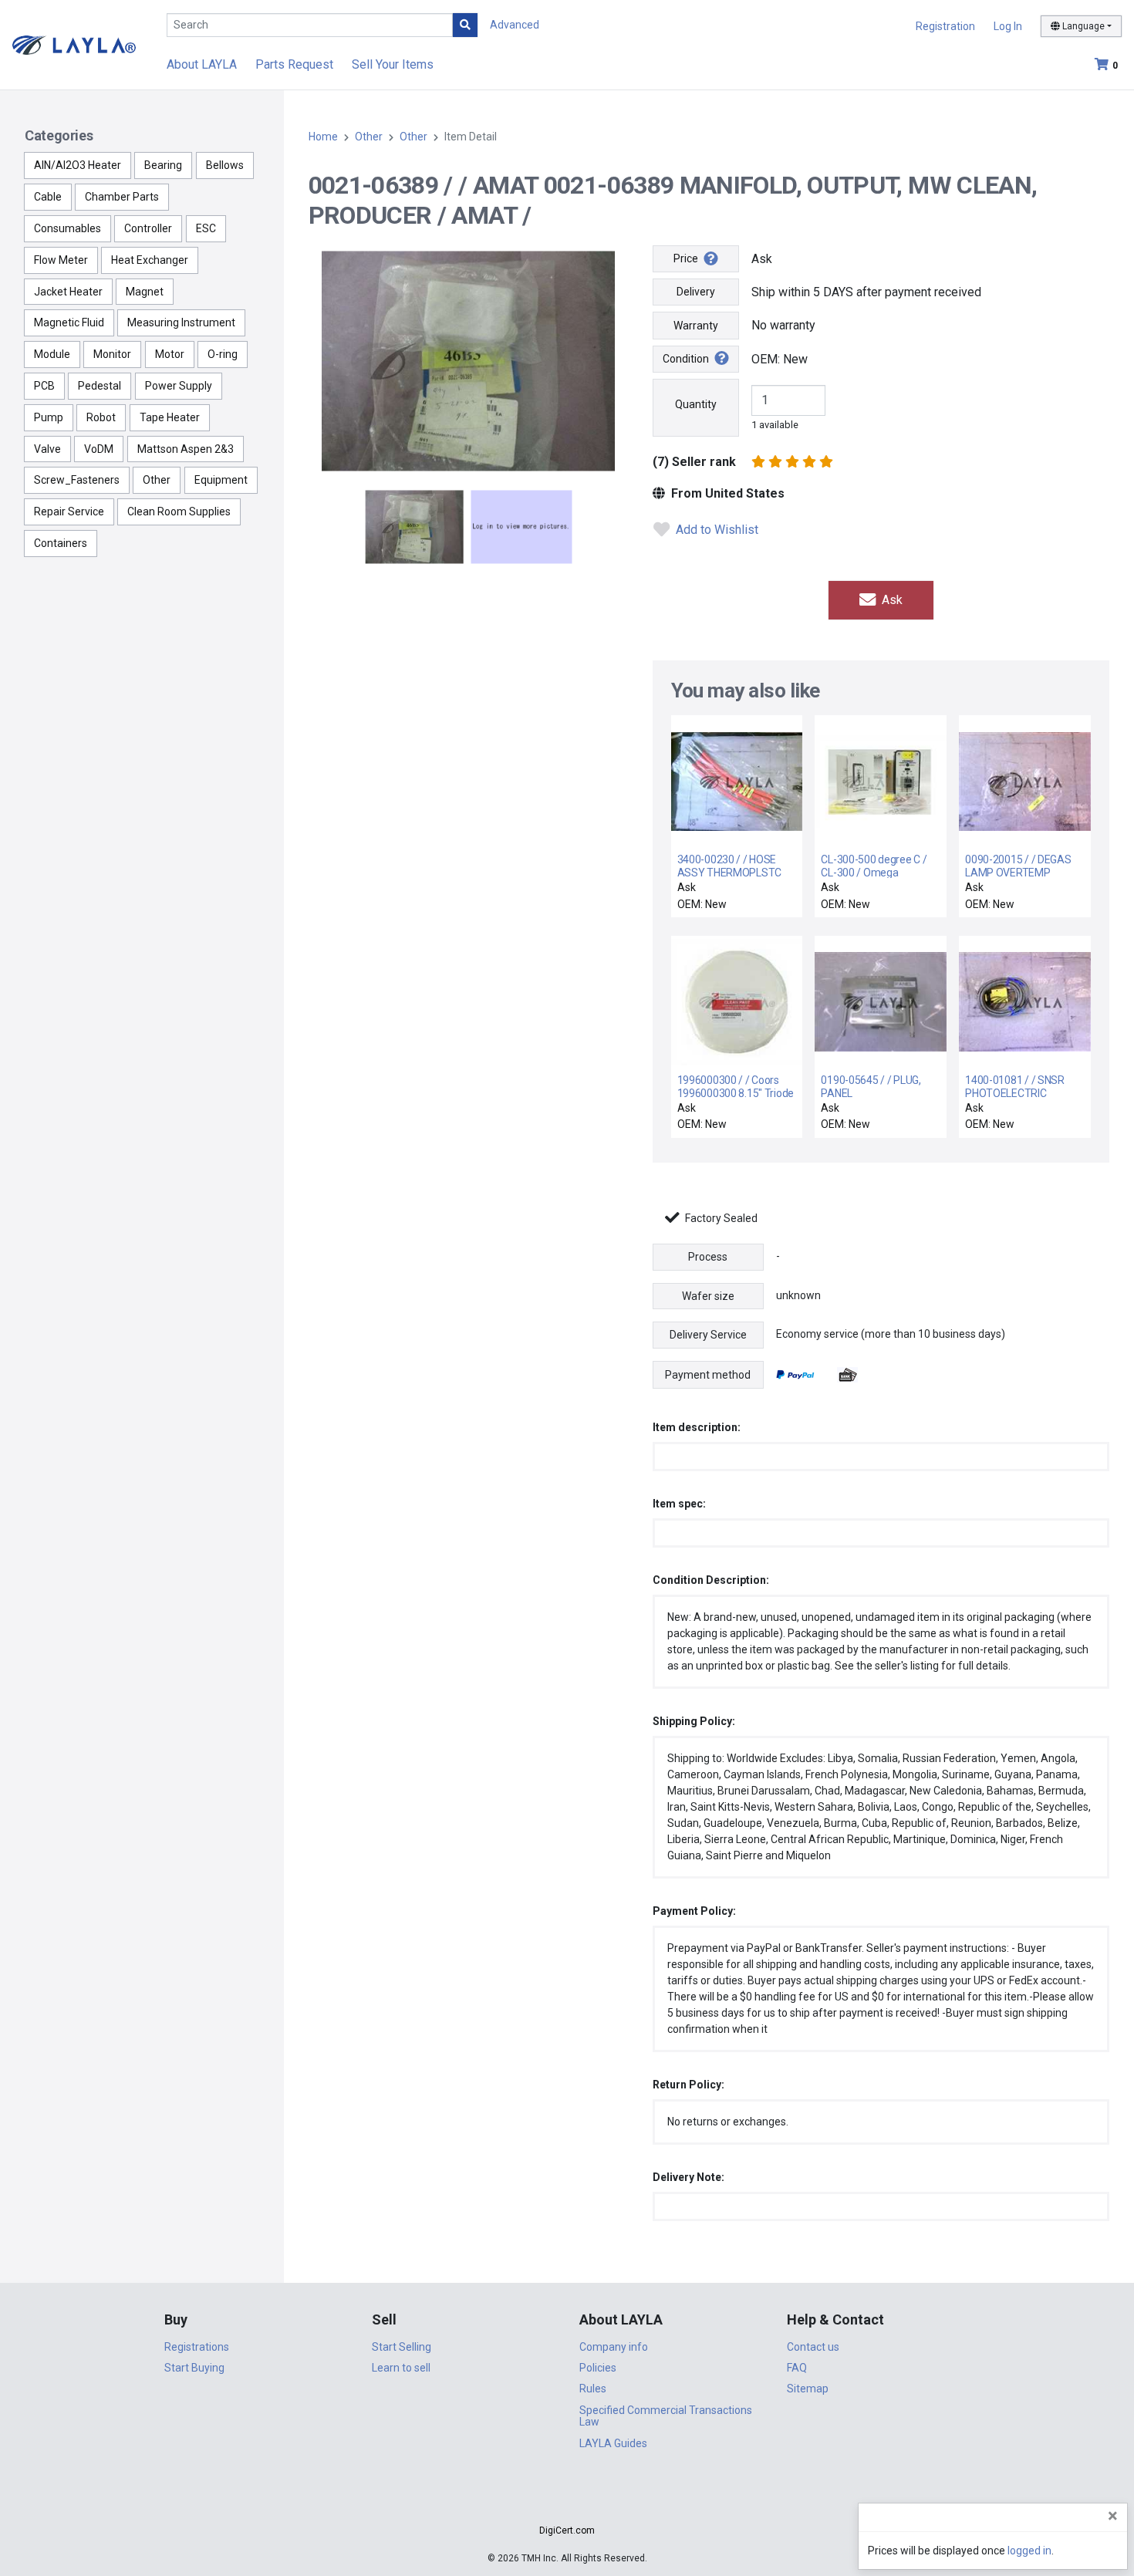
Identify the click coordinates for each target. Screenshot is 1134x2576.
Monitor (112, 354)
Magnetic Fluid (69, 322)
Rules (593, 2389)
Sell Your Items (393, 64)
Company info (614, 2347)
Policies (598, 2368)
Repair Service (69, 511)
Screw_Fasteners (77, 480)
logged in (1029, 2551)
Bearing (163, 165)
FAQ (797, 2368)
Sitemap (808, 2389)
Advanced (515, 25)
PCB (44, 386)
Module (52, 354)
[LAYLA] (74, 44)
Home (323, 137)
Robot (101, 417)
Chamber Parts (122, 197)
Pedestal (100, 386)
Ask (891, 600)
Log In (1008, 26)
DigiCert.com (567, 2530)
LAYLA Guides (613, 2443)
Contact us (813, 2347)
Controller (148, 228)
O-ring (223, 354)
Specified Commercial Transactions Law (666, 2416)
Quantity (696, 404)
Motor (170, 354)
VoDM (99, 449)
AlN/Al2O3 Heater (78, 165)
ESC (206, 228)
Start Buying (194, 2368)
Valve (47, 449)
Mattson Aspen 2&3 (186, 449)
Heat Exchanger (150, 260)
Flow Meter (61, 260)
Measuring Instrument (181, 322)
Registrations (197, 2347)
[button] (567, 2503)
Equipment (221, 480)
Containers (61, 543)
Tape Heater (170, 417)
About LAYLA (202, 64)
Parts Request (294, 64)
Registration (945, 26)
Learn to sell (401, 2368)
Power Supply (179, 386)
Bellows (225, 165)
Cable (48, 197)
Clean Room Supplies (179, 511)
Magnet (145, 292)
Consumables (67, 228)
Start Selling (402, 2347)
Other (157, 480)
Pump (49, 417)
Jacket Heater (68, 292)
